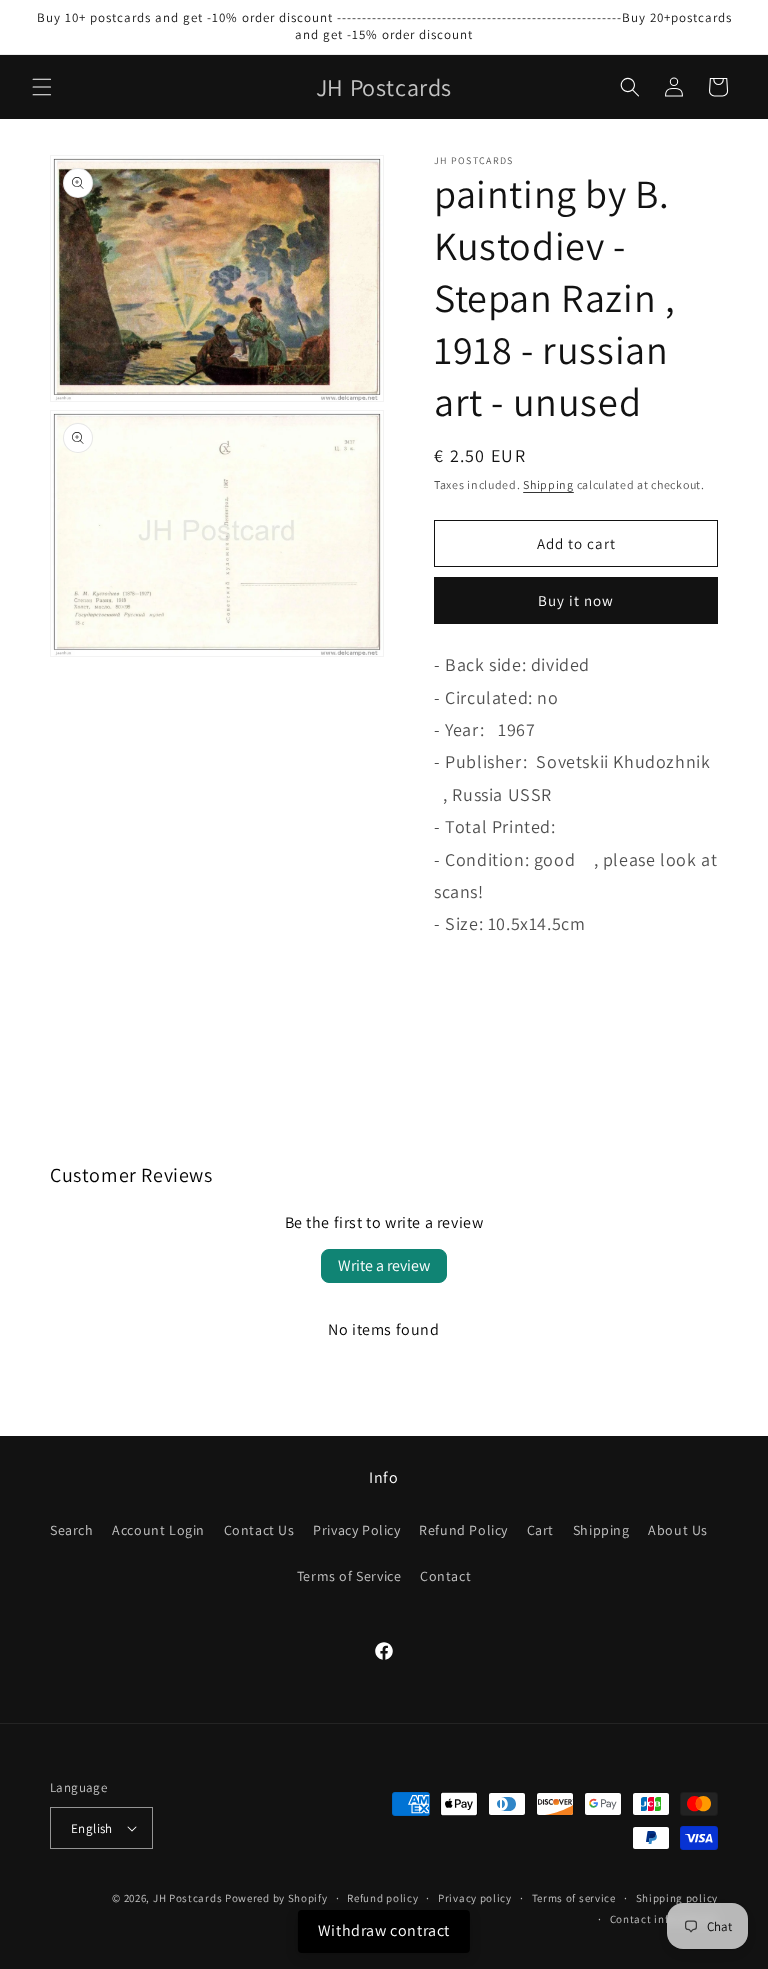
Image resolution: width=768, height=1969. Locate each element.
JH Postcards (187, 1898)
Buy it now (576, 600)
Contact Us (259, 1530)
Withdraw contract (384, 1930)
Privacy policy (475, 1898)
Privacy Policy (356, 1530)
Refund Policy (463, 1530)
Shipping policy (677, 1898)
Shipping (548, 484)
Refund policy (382, 1898)
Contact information (664, 1919)
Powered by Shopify (276, 1898)
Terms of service (574, 1898)
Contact (445, 1576)
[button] (42, 87)
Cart (540, 1530)
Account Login (158, 1530)
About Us (678, 1530)
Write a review (384, 1265)
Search (72, 1530)
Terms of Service (349, 1576)
